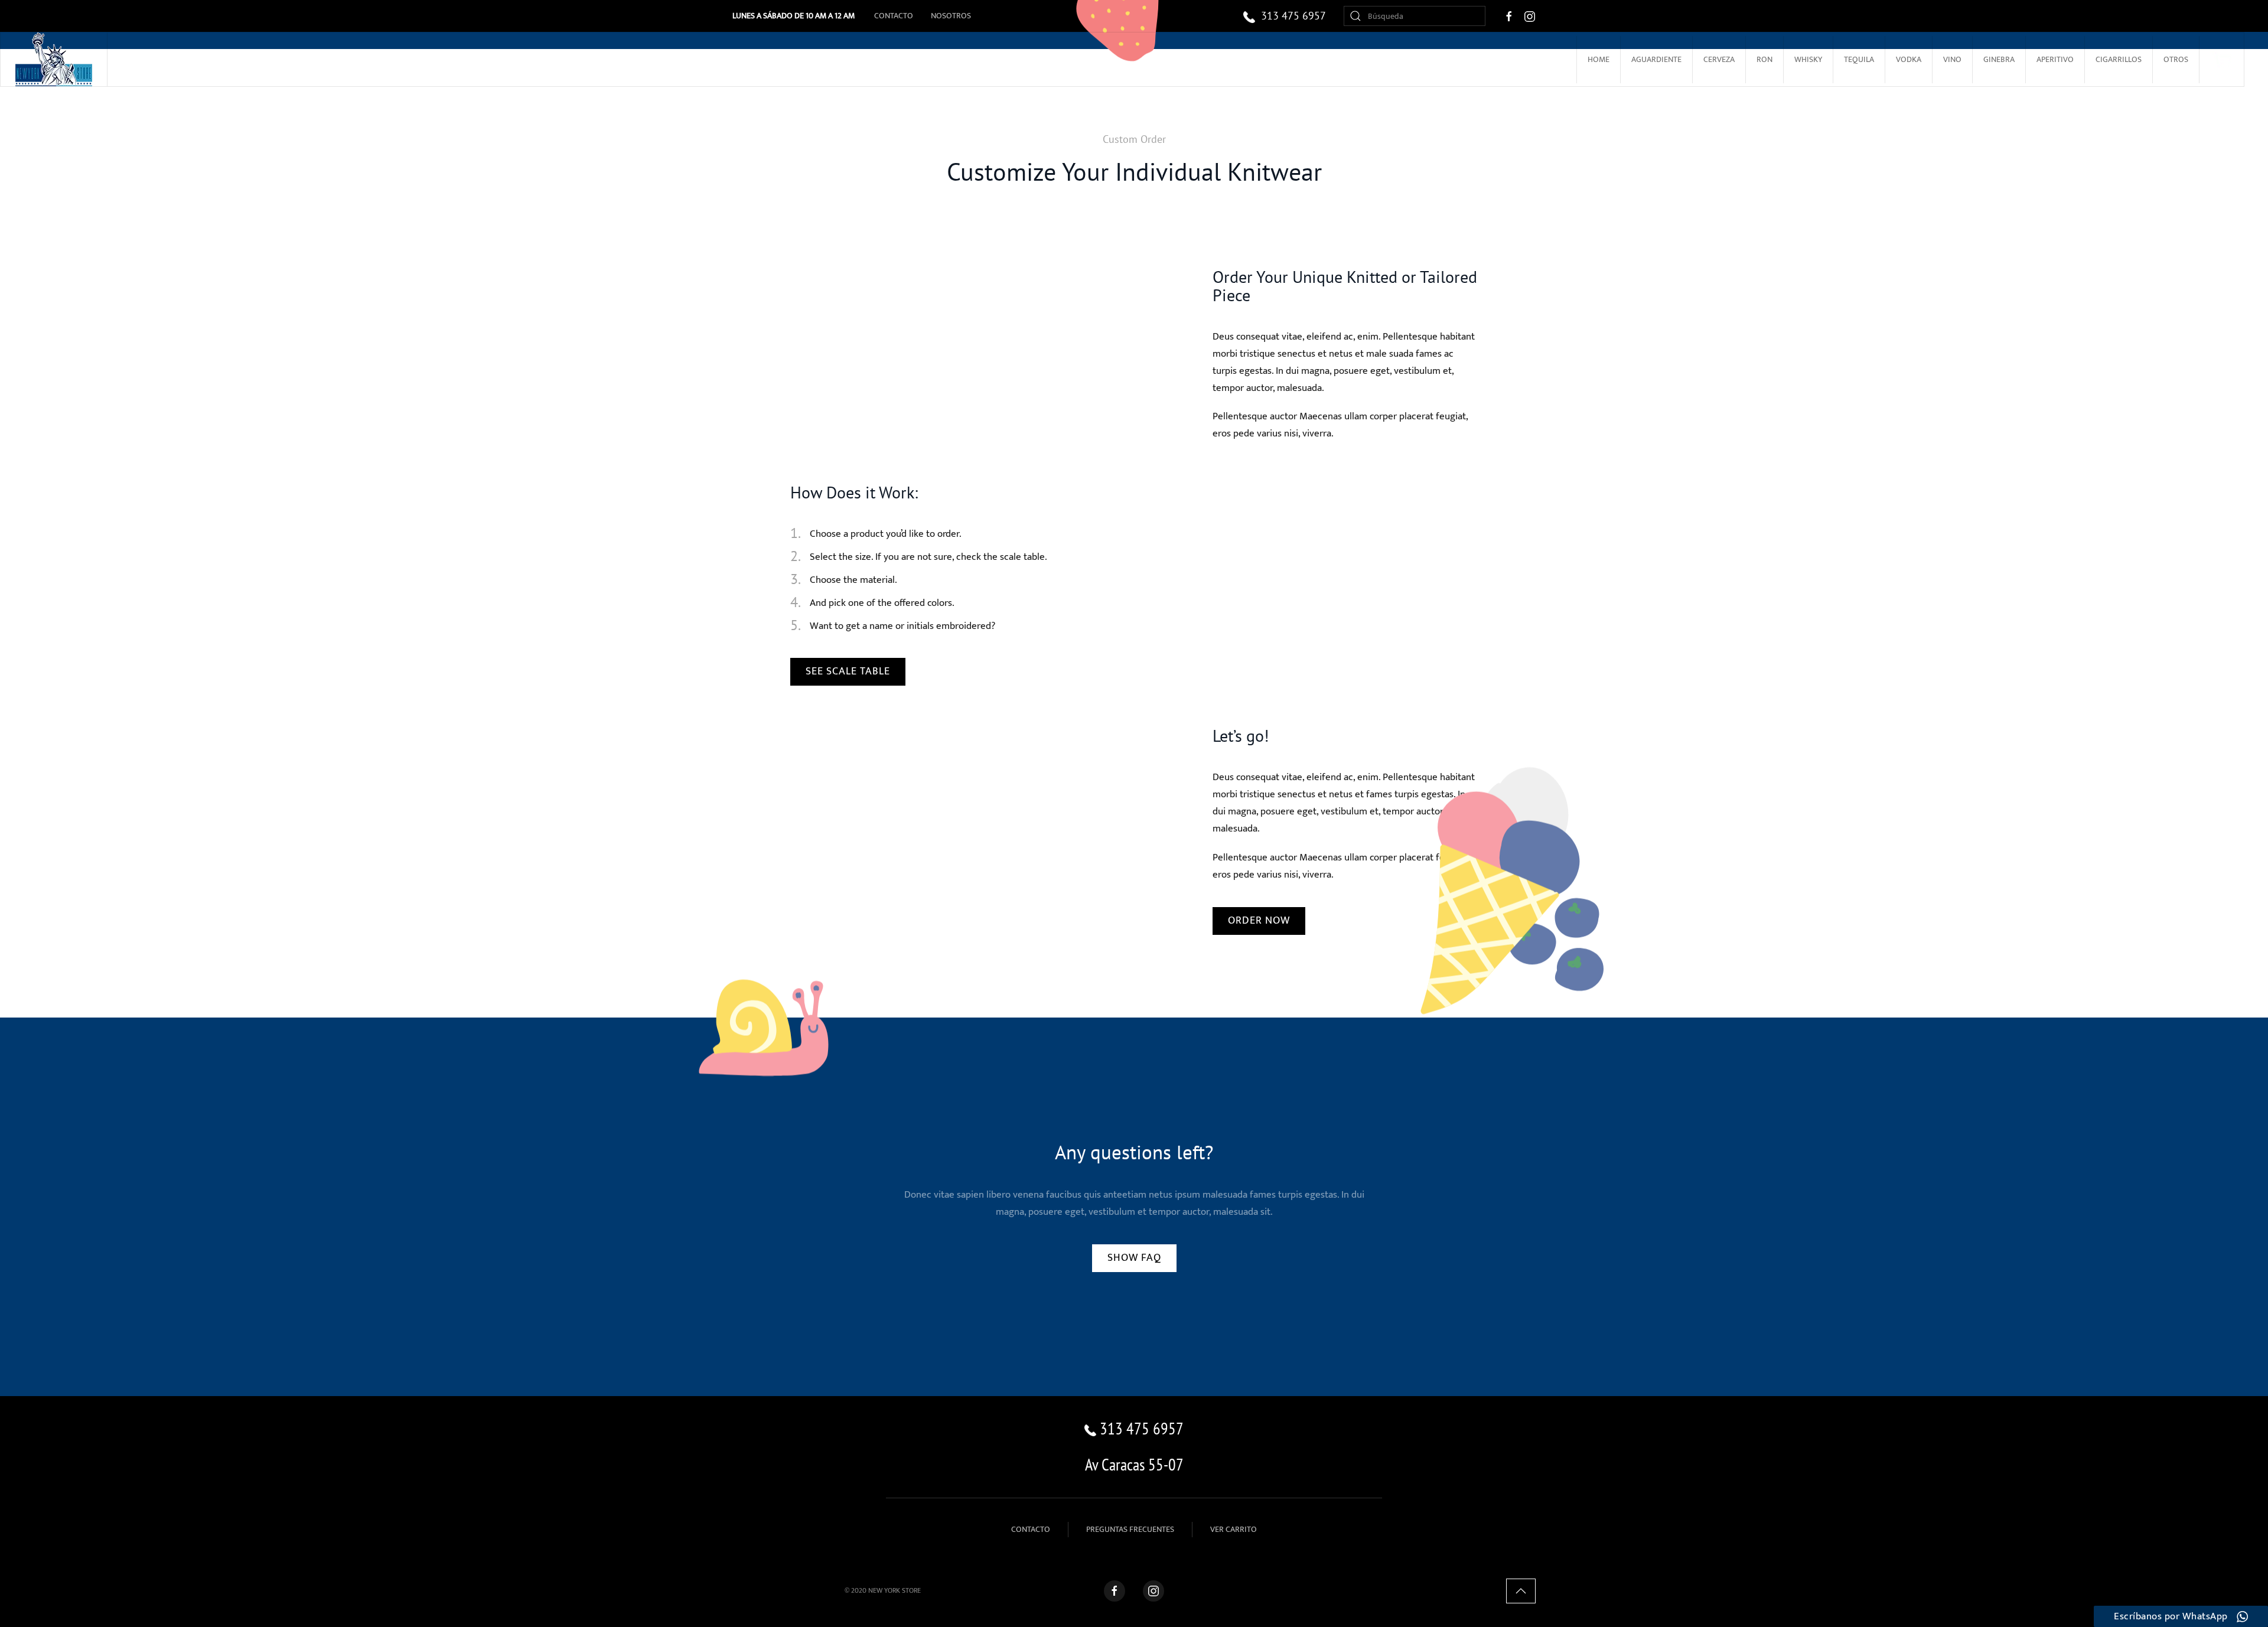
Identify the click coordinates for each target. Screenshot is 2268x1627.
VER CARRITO (1234, 1529)
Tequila (1859, 59)
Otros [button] (2176, 59)
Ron (1764, 59)
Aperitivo (2055, 59)
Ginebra (1999, 59)
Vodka (1909, 59)
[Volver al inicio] (54, 59)
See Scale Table (848, 671)
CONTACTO (1031, 1529)
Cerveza (1719, 59)
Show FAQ (1134, 1258)
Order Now (1259, 921)
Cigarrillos (2119, 59)
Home (1599, 59)
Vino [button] (1952, 59)
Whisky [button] (1808, 59)
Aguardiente (1656, 59)
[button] (1521, 1591)
